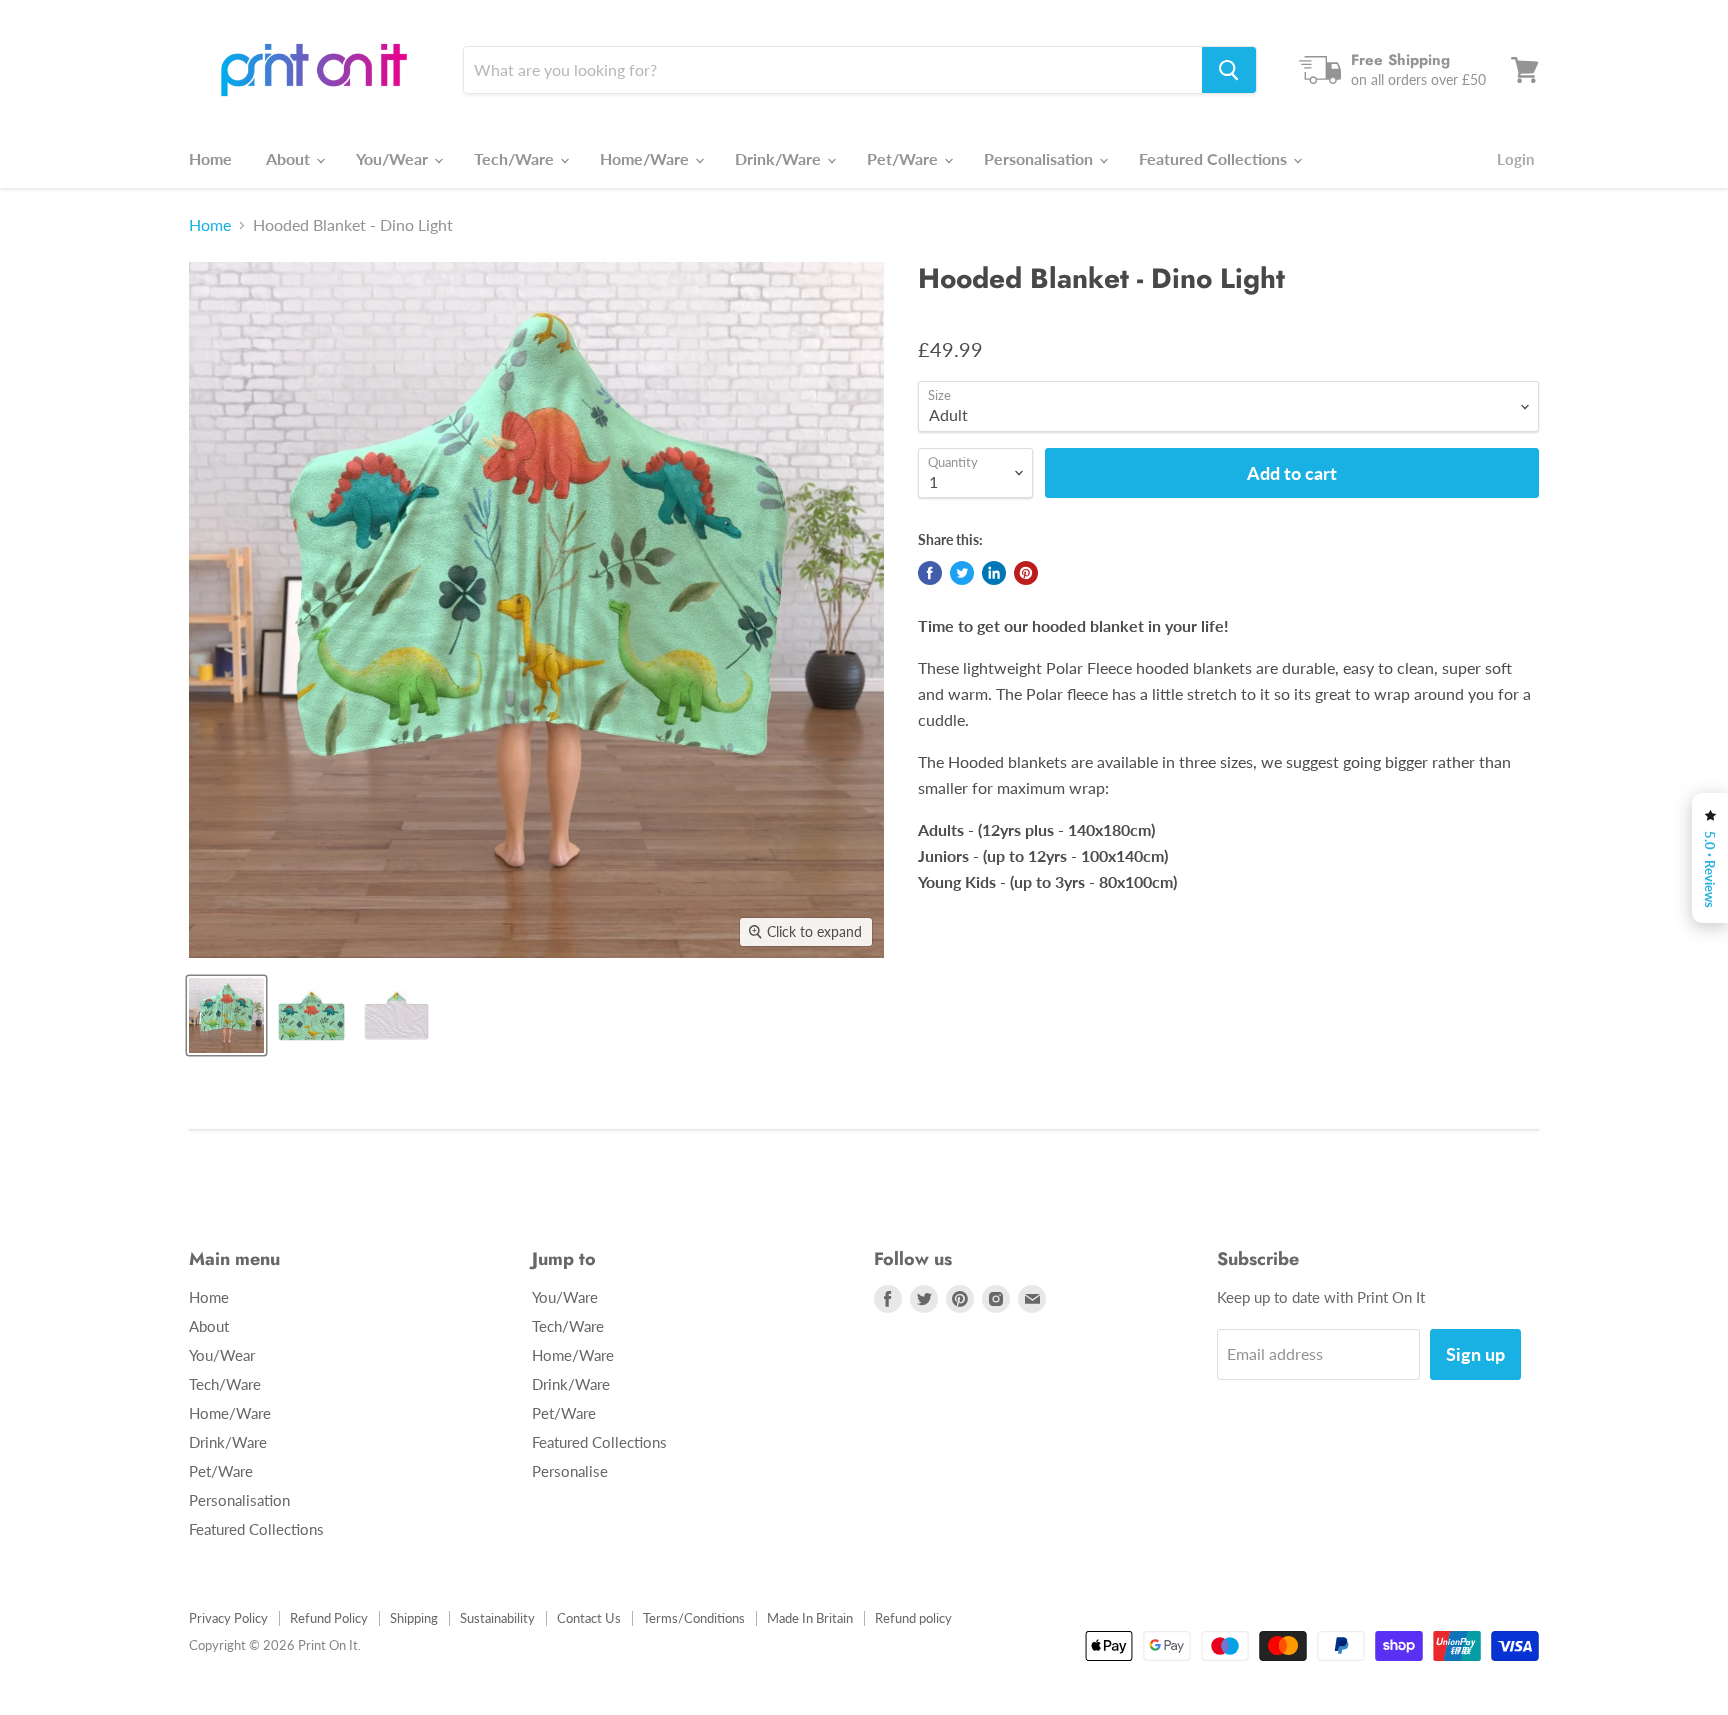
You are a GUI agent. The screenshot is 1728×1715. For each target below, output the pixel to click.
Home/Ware (646, 158)
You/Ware (565, 1297)
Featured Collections (1215, 158)
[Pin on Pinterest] (1026, 573)
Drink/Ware (780, 158)
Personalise (570, 1471)
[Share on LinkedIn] (994, 573)
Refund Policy (329, 1618)
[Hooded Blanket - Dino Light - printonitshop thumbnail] (226, 1015)
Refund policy (913, 1618)
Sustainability (497, 1618)
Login (1515, 159)
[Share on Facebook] (930, 573)
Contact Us (589, 1618)
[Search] (1229, 70)
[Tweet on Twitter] (962, 573)
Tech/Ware (516, 158)
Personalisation (1040, 158)
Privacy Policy (228, 1618)
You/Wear (394, 158)
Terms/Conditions (694, 1618)
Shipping (414, 1618)
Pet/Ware (904, 158)
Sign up (1475, 1354)
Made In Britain (810, 1618)
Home (210, 158)
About (290, 158)
